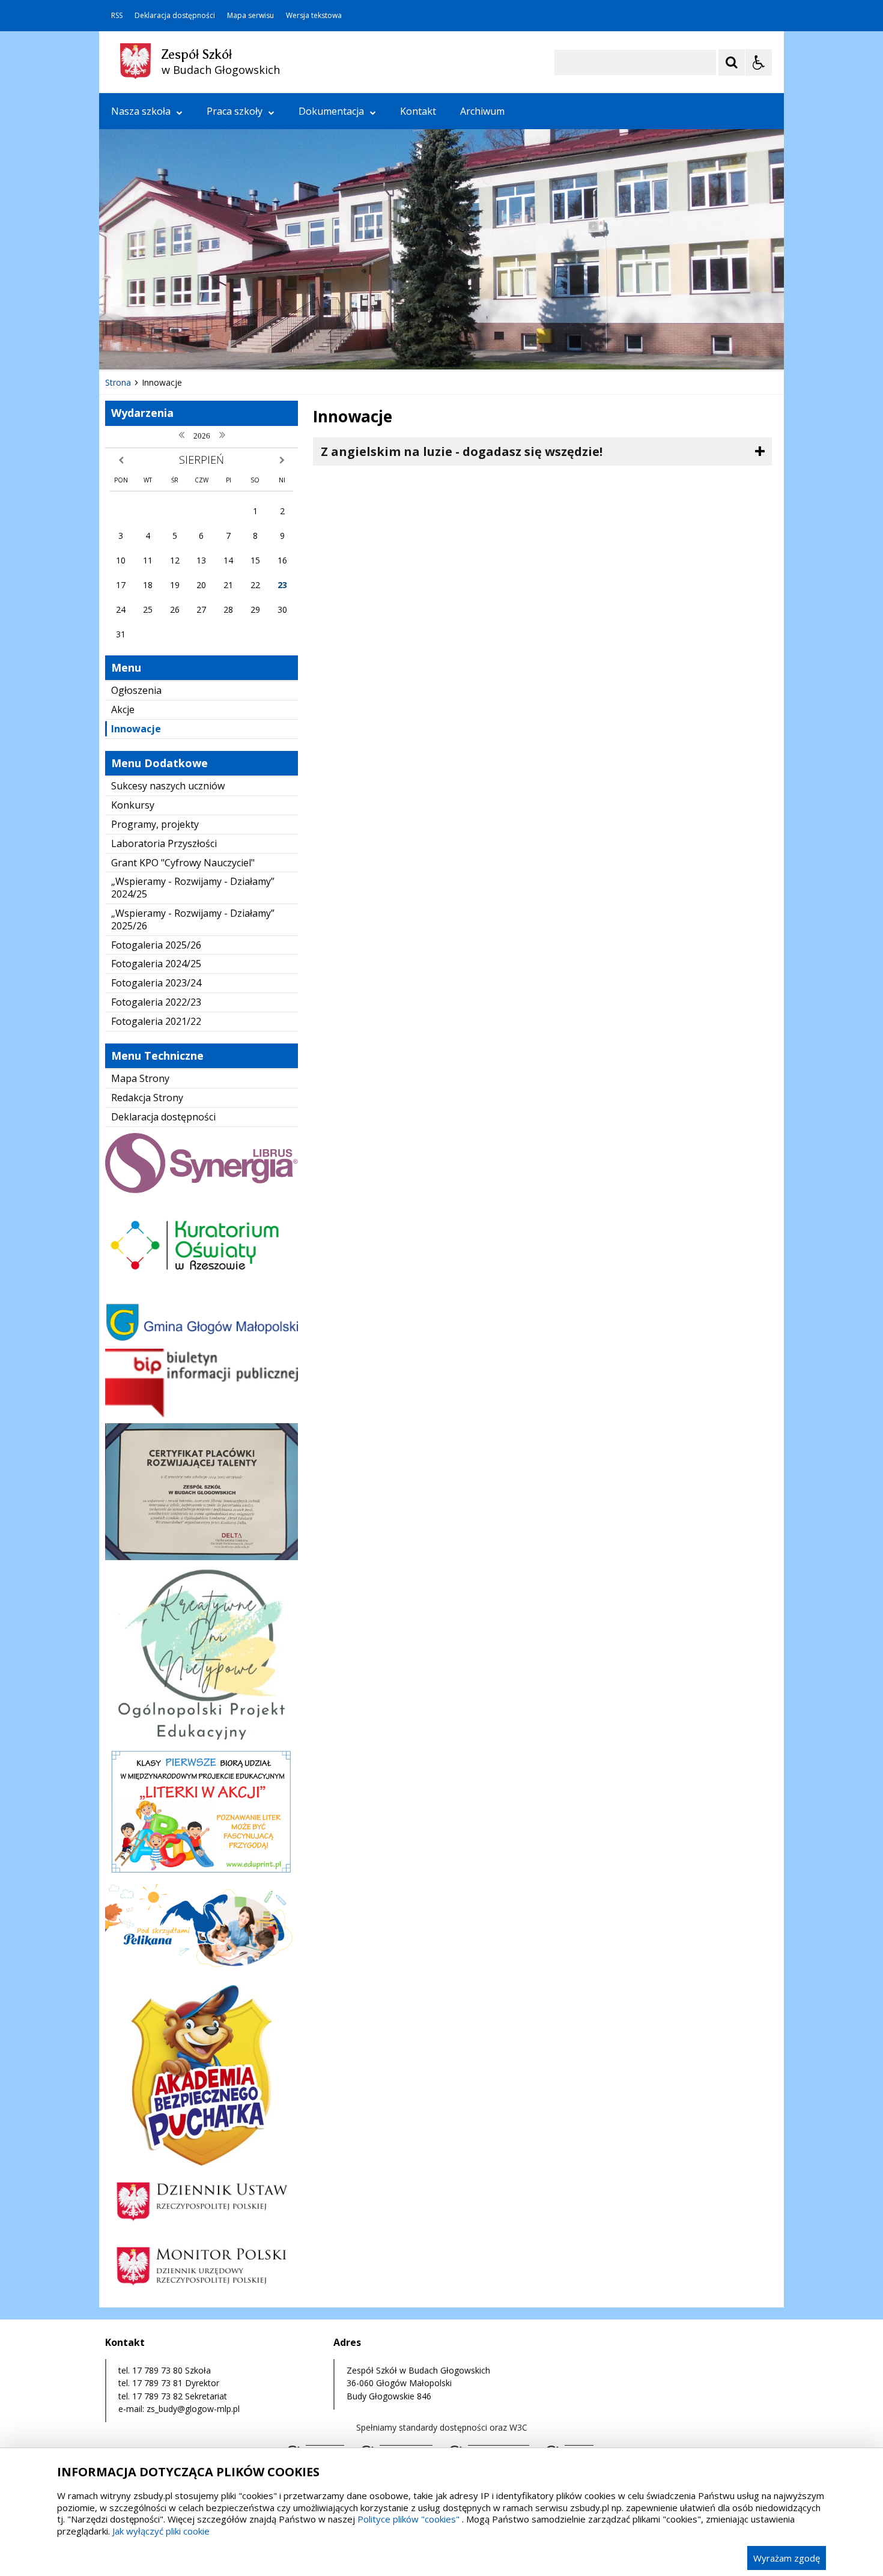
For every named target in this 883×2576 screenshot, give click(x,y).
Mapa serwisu (250, 16)
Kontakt (418, 111)
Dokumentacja (331, 111)
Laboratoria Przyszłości (164, 843)
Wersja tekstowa (314, 16)
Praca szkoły (235, 111)
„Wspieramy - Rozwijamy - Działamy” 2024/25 (193, 888)
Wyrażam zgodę (787, 2558)
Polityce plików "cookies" (408, 2519)
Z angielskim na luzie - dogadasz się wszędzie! (462, 451)
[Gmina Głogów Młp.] (202, 1339)
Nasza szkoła (141, 111)
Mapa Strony (140, 1078)
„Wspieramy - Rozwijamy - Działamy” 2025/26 (193, 919)
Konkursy (133, 805)
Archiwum (482, 111)
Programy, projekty (155, 824)
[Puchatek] (202, 2163)
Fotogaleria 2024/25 (156, 964)
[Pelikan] (202, 1973)
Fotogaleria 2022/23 (156, 1002)
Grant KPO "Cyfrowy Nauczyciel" (183, 863)
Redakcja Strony (147, 1098)
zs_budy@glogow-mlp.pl (193, 2409)
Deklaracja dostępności (175, 16)
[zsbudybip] (202, 1414)
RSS (117, 16)
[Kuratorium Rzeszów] (202, 1294)
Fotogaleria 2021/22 (156, 1021)
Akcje (123, 709)
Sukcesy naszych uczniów (168, 786)
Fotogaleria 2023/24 (156, 983)
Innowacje (136, 729)
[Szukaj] (732, 62)
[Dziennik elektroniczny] (202, 1190)
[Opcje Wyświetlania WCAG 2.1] (759, 62)
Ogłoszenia (136, 690)
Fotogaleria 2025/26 (156, 945)
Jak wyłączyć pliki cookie (161, 2531)
